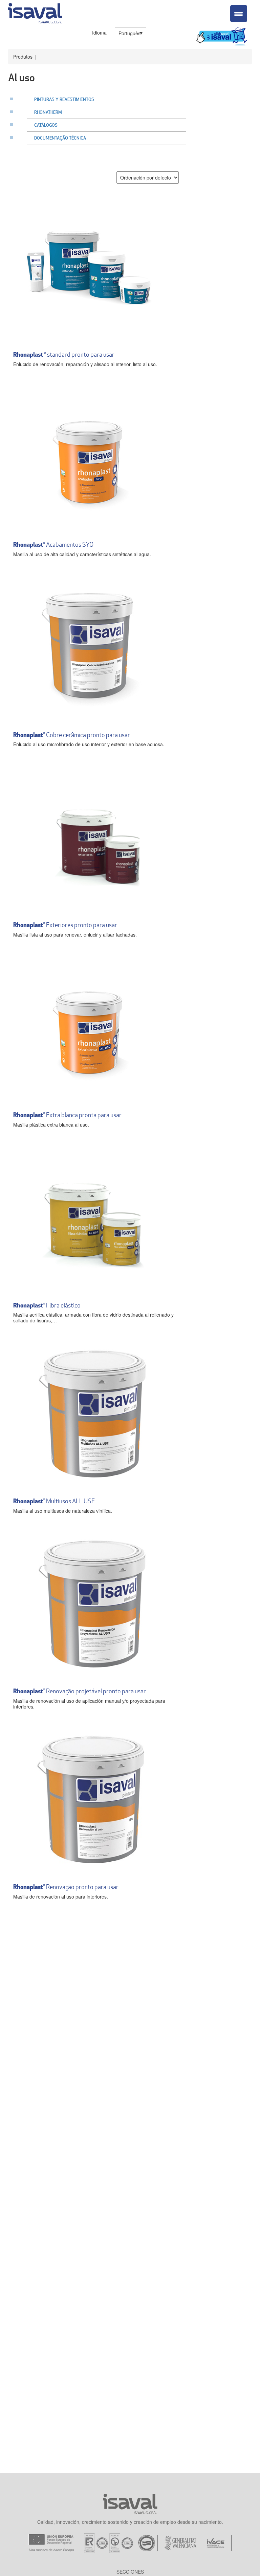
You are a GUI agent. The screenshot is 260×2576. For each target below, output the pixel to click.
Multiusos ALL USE (54, 1501)
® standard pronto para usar (64, 354)
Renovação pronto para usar (66, 1887)
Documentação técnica (60, 138)
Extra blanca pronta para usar (67, 1115)
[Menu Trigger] (239, 14)
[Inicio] (35, 12)
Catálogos (46, 125)
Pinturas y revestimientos (64, 99)
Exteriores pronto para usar (65, 925)
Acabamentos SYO (53, 544)
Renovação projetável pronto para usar (80, 1691)
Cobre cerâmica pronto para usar (72, 735)
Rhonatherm (48, 112)
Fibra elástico (47, 1305)
